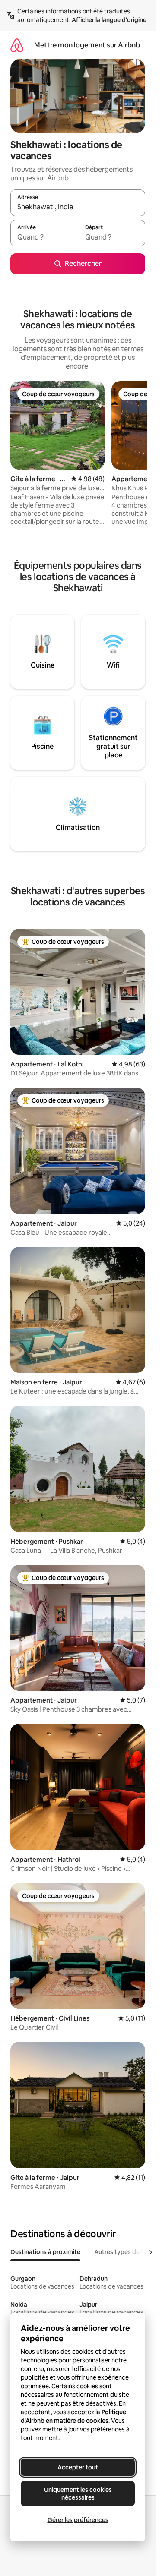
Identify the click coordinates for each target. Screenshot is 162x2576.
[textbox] (44, 237)
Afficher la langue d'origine (109, 20)
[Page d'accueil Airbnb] (17, 45)
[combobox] (78, 207)
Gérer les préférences (78, 2520)
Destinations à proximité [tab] (45, 2252)
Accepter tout (78, 2467)
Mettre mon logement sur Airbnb (87, 45)
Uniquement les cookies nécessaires (78, 2494)
